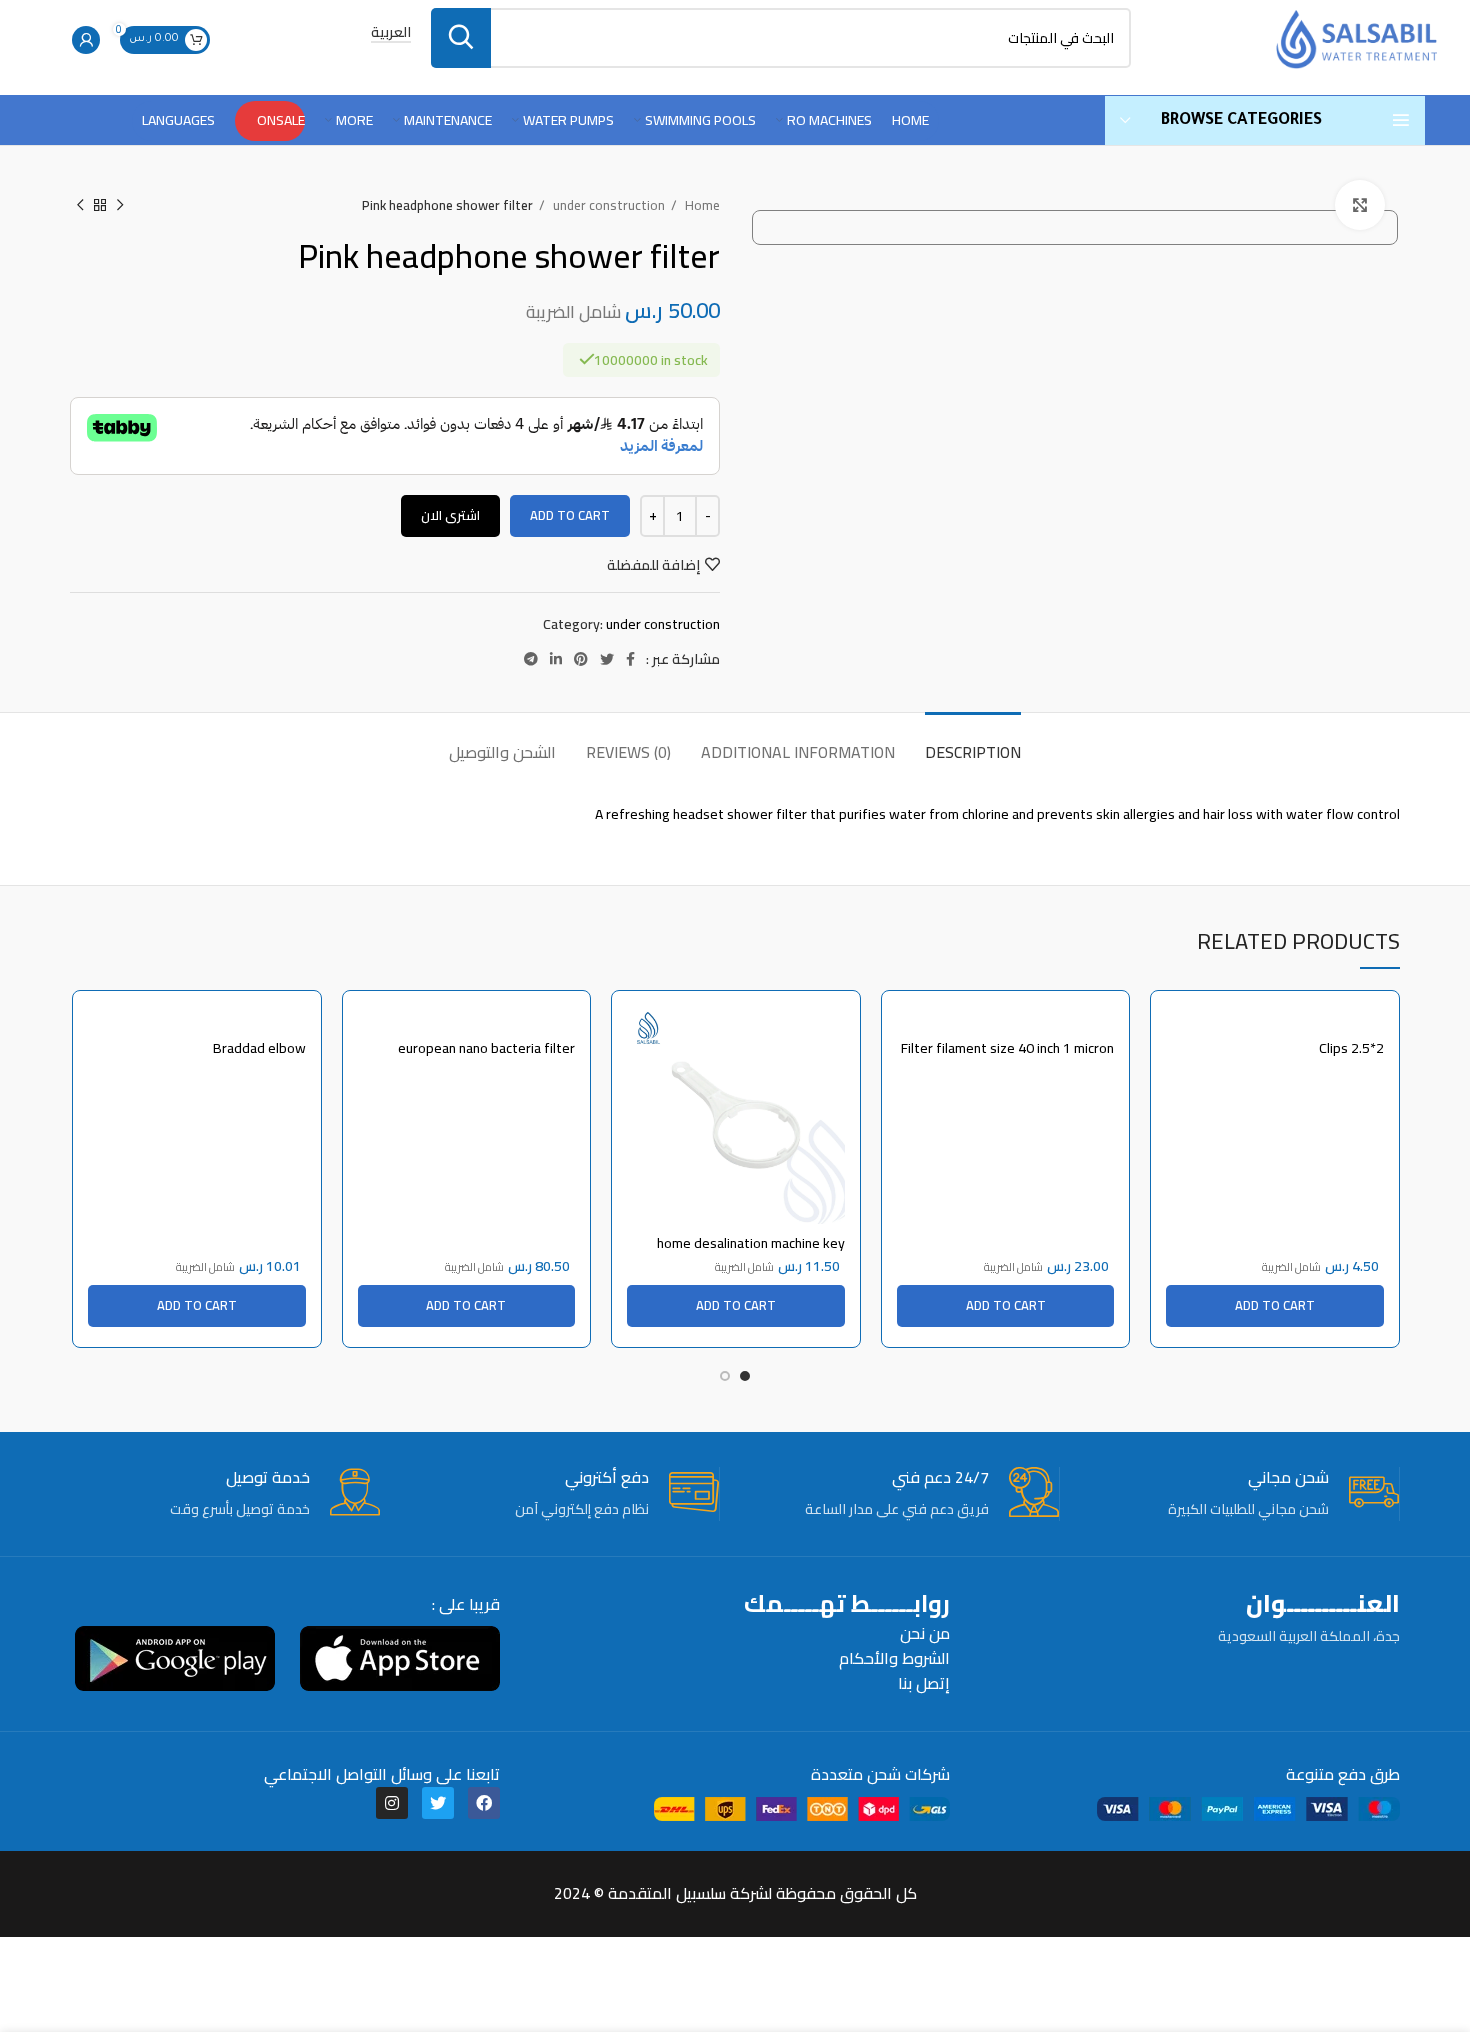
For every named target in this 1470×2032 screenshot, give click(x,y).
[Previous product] (120, 206)
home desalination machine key (751, 1243)
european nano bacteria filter (486, 1048)
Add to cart (570, 515)
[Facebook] (484, 1803)
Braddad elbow (259, 1048)
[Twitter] (438, 1803)
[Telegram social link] (531, 659)
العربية (391, 33)
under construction (607, 205)
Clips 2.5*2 (1351, 1048)
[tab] (973, 742)
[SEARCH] (461, 38)
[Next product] (80, 206)
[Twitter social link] (607, 659)
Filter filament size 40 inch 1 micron (1007, 1048)
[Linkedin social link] (556, 659)
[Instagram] (392, 1803)
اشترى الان (450, 515)
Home (701, 205)
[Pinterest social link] (581, 659)
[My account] (86, 40)
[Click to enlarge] (1360, 205)
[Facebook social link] (630, 659)
